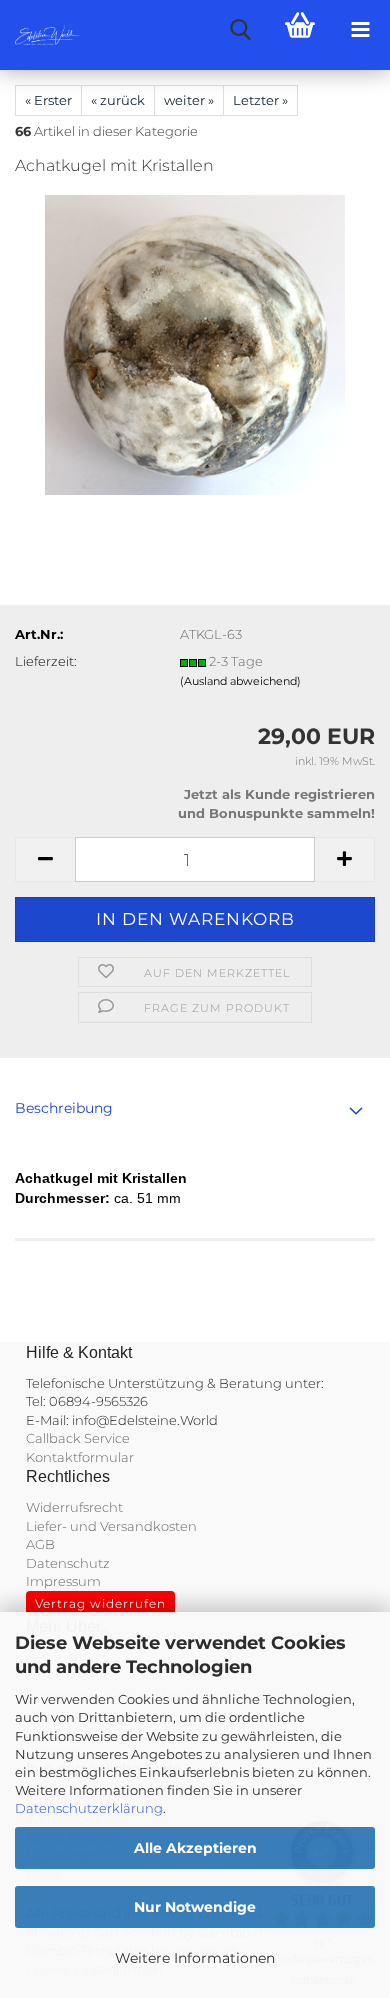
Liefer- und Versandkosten (111, 1526)
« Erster (48, 100)
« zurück (118, 100)
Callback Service (78, 1438)
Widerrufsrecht (74, 1507)
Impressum (63, 1581)
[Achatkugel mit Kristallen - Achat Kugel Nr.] (195, 344)
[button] (45, 859)
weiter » (189, 100)
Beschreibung (64, 1108)
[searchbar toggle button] (240, 30)
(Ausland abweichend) (240, 681)
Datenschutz (68, 1563)
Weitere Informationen (195, 1958)
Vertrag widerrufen (100, 1603)
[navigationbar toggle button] (360, 30)
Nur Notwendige (195, 1907)
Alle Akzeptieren (195, 1848)
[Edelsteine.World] (40, 35)
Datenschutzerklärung (89, 1808)
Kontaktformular (80, 1457)
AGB (40, 1544)
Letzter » (260, 100)
